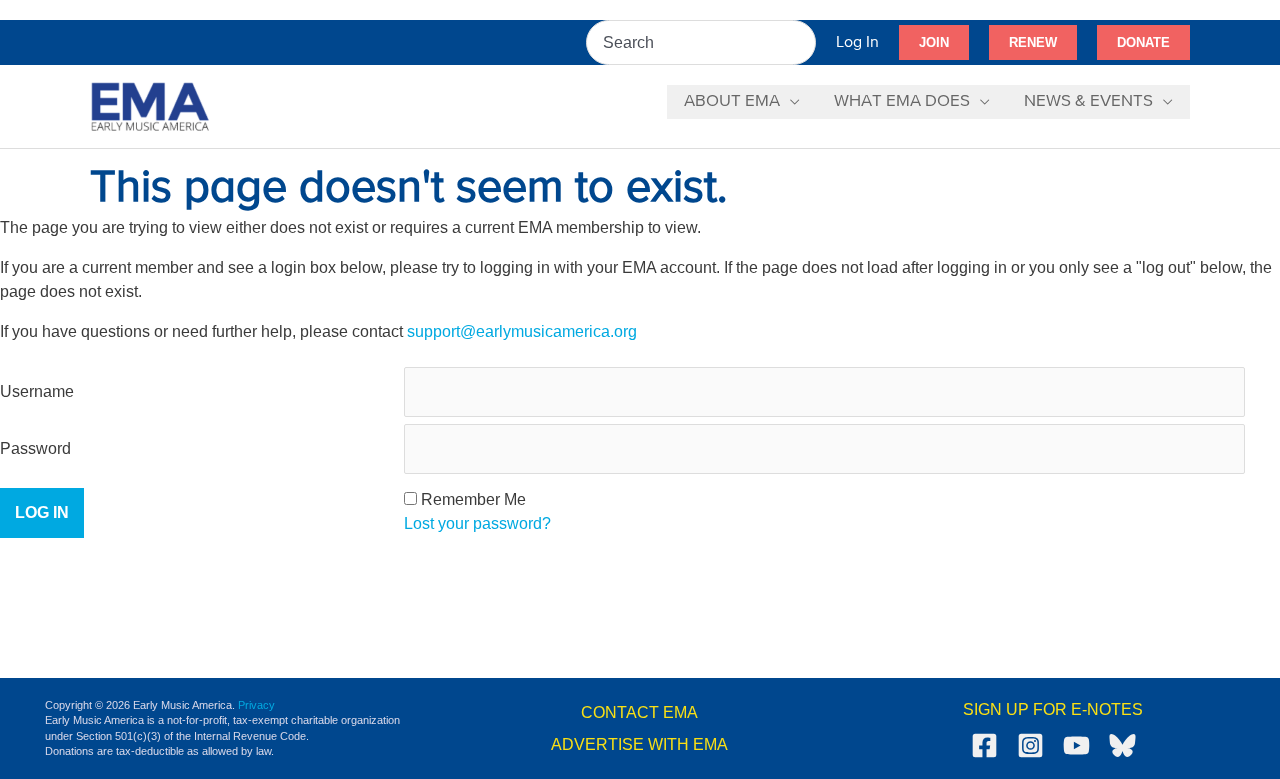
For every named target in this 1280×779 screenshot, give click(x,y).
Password (35, 448)
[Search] (802, 42)
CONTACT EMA (639, 712)
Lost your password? (477, 523)
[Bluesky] (1122, 745)
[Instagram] (1030, 745)
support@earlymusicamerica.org (522, 331)
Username (37, 391)
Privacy (256, 705)
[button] (934, 43)
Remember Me (473, 499)
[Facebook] (984, 745)
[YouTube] (1076, 745)
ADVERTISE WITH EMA (639, 744)
